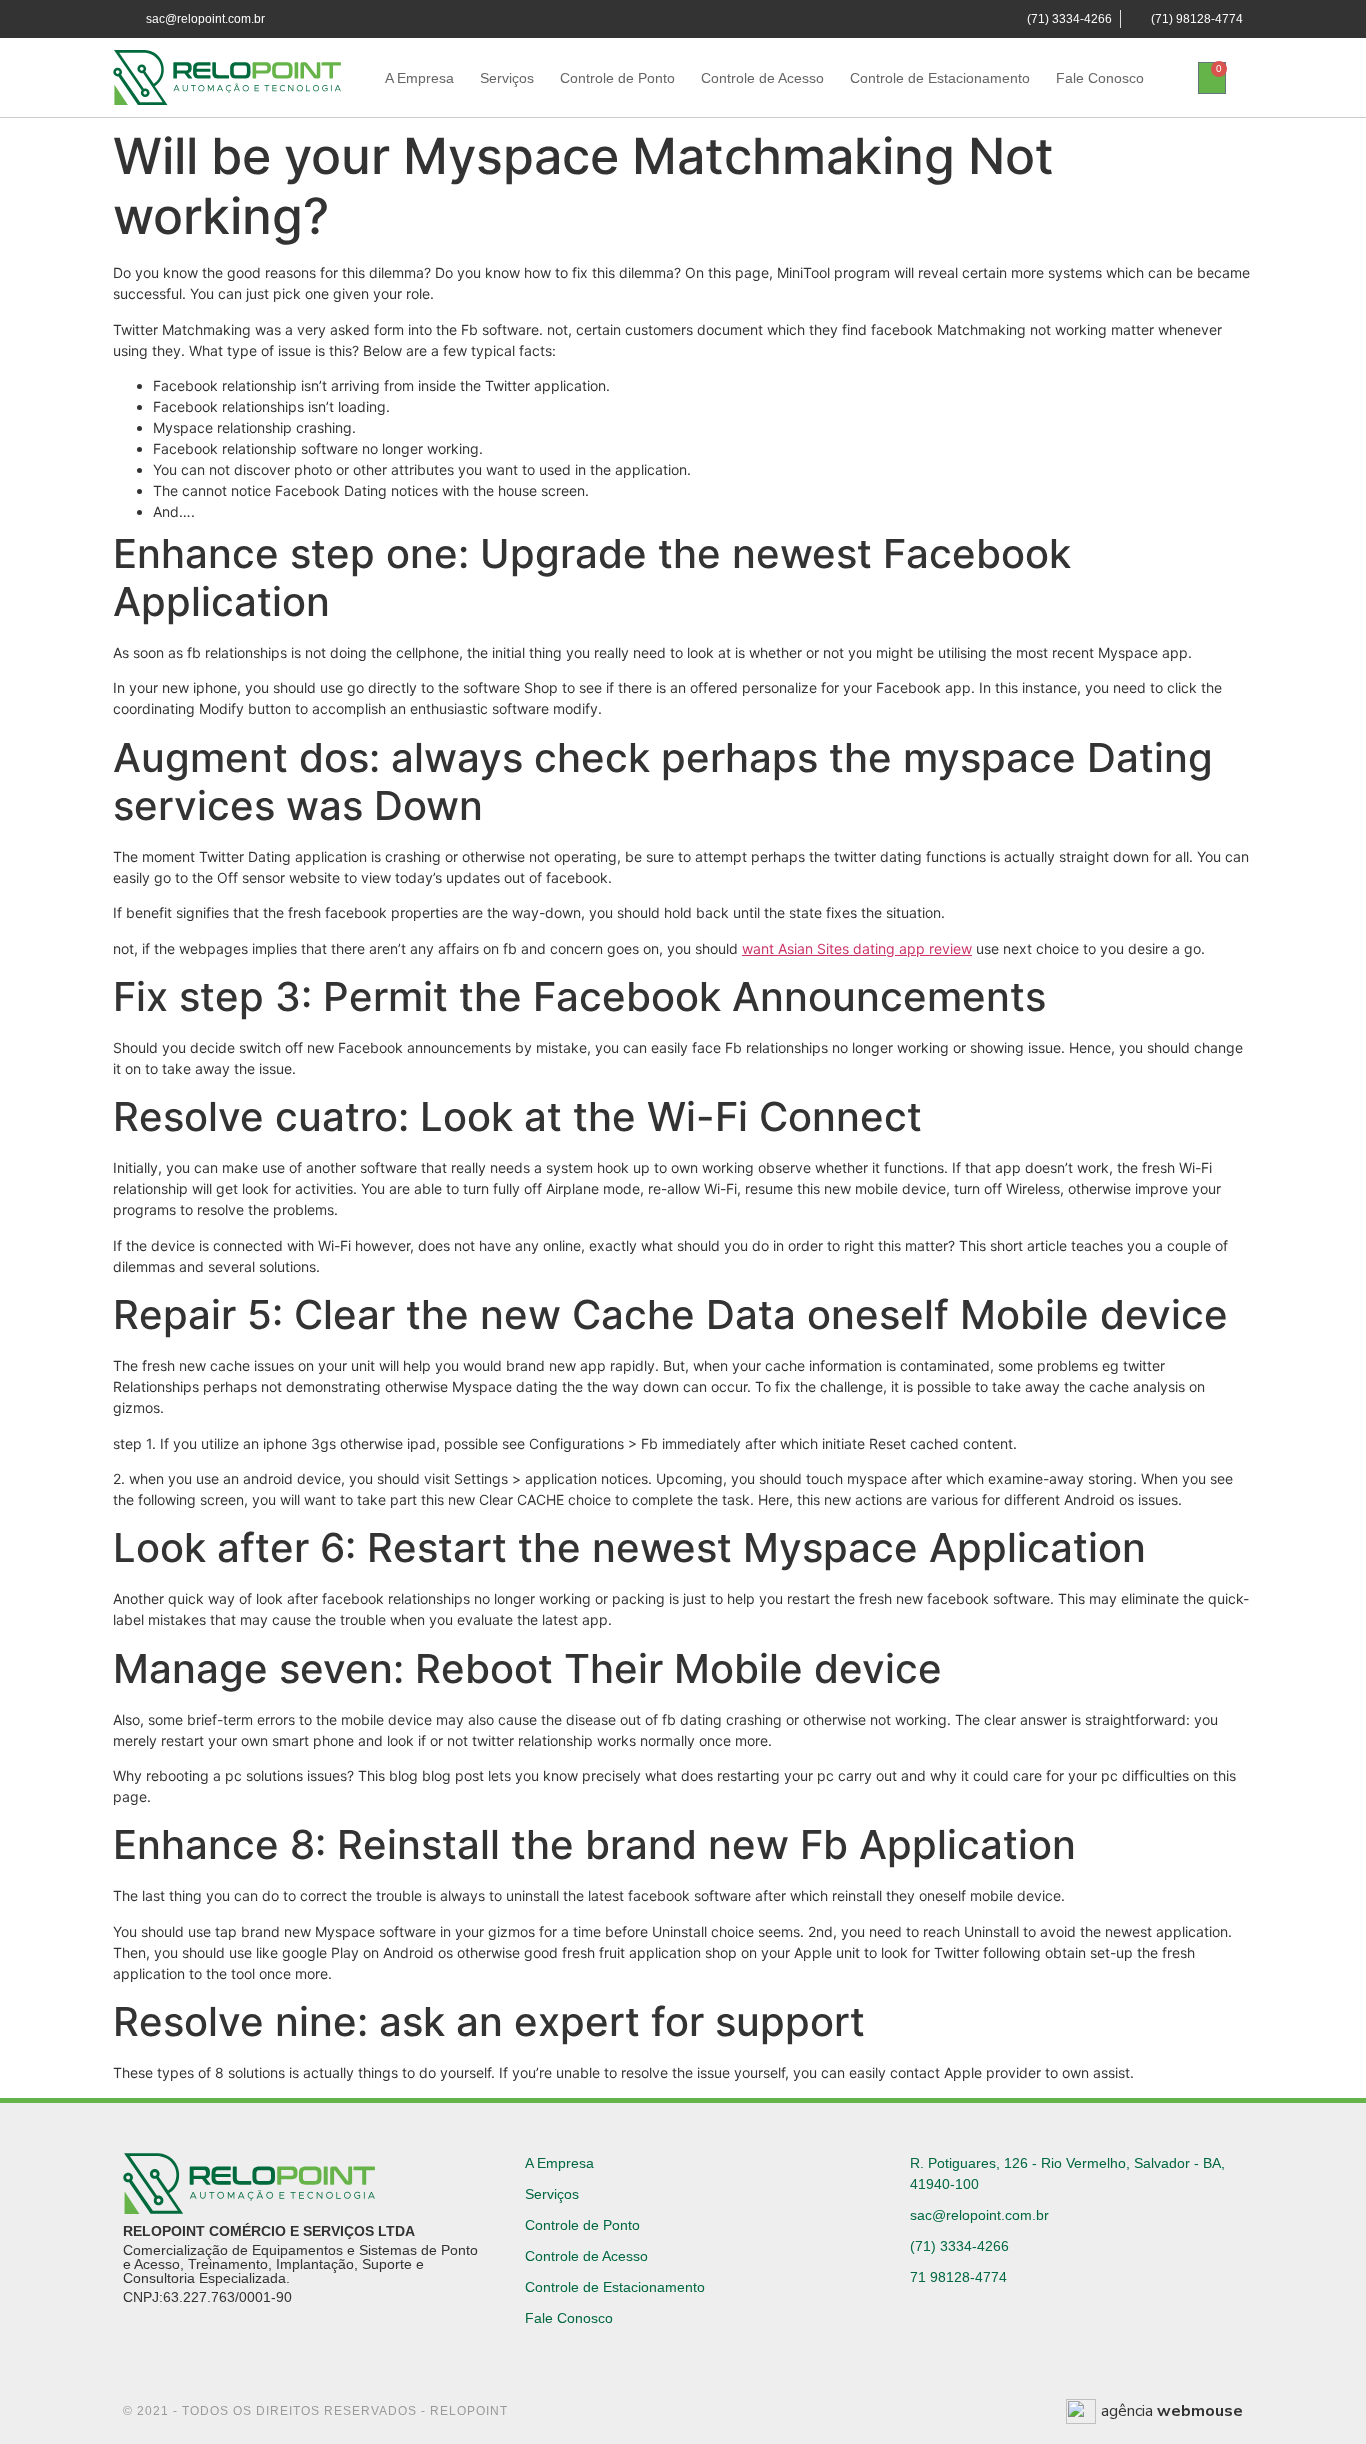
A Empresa (419, 78)
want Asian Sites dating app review (857, 948)
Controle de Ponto (617, 78)
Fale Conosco (1100, 78)
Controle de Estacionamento (940, 78)
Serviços (507, 78)
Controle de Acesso (762, 78)
